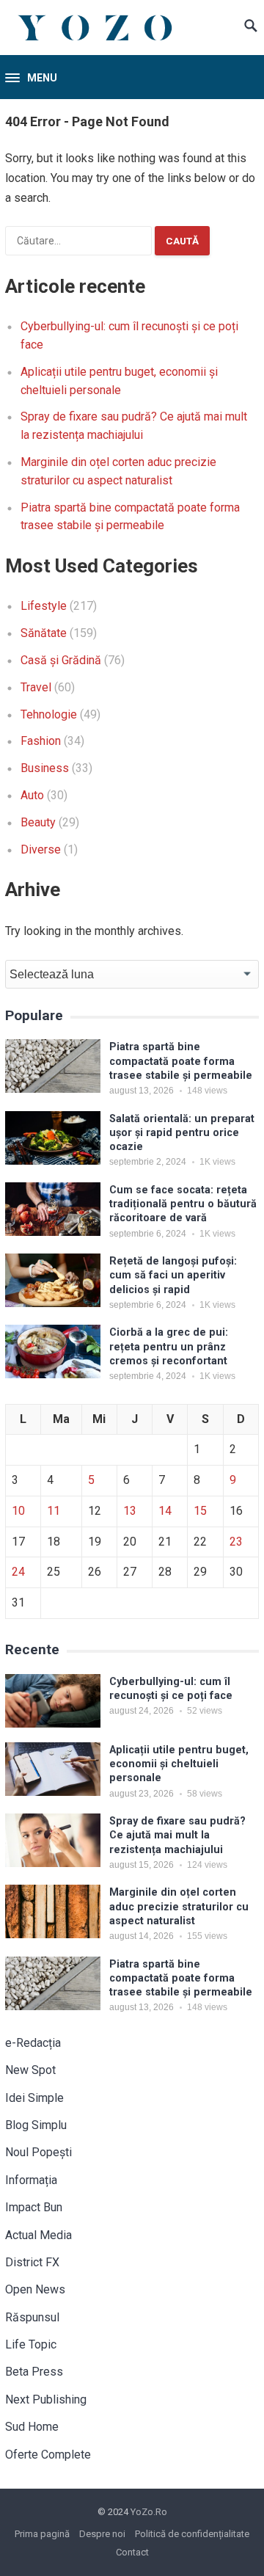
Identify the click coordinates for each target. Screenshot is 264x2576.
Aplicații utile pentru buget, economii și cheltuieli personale (179, 1764)
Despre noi (102, 2534)
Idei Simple (34, 2098)
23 (236, 1542)
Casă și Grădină (61, 660)
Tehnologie (49, 714)
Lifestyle (44, 606)
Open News (35, 2289)
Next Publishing (46, 2399)
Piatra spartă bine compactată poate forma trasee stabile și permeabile (181, 1061)
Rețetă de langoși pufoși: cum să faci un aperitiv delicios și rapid (173, 1276)
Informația (31, 2180)
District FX (32, 2262)
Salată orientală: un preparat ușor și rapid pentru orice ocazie (182, 1133)
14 (165, 1511)
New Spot (30, 2070)
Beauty (38, 822)
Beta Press (34, 2372)
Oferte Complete (48, 2455)
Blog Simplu (36, 2125)
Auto (32, 795)
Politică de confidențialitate (192, 2534)
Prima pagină (42, 2534)
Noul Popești (38, 2152)
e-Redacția (33, 2043)
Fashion (41, 741)
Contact (132, 2552)
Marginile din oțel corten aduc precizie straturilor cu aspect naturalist (179, 1907)
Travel (36, 687)
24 (18, 1572)
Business (45, 768)
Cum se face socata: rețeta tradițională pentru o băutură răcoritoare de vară (183, 1204)
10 (18, 1511)
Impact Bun (34, 2207)
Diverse (41, 849)
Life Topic (31, 2344)
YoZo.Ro (149, 2512)
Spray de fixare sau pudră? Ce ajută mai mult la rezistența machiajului (177, 1835)
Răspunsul (32, 2317)
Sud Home (32, 2427)
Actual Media (38, 2235)
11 (54, 1511)
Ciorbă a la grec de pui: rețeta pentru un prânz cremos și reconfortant (169, 1347)
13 (130, 1511)
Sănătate (44, 633)
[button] (31, 79)
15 (200, 1511)
